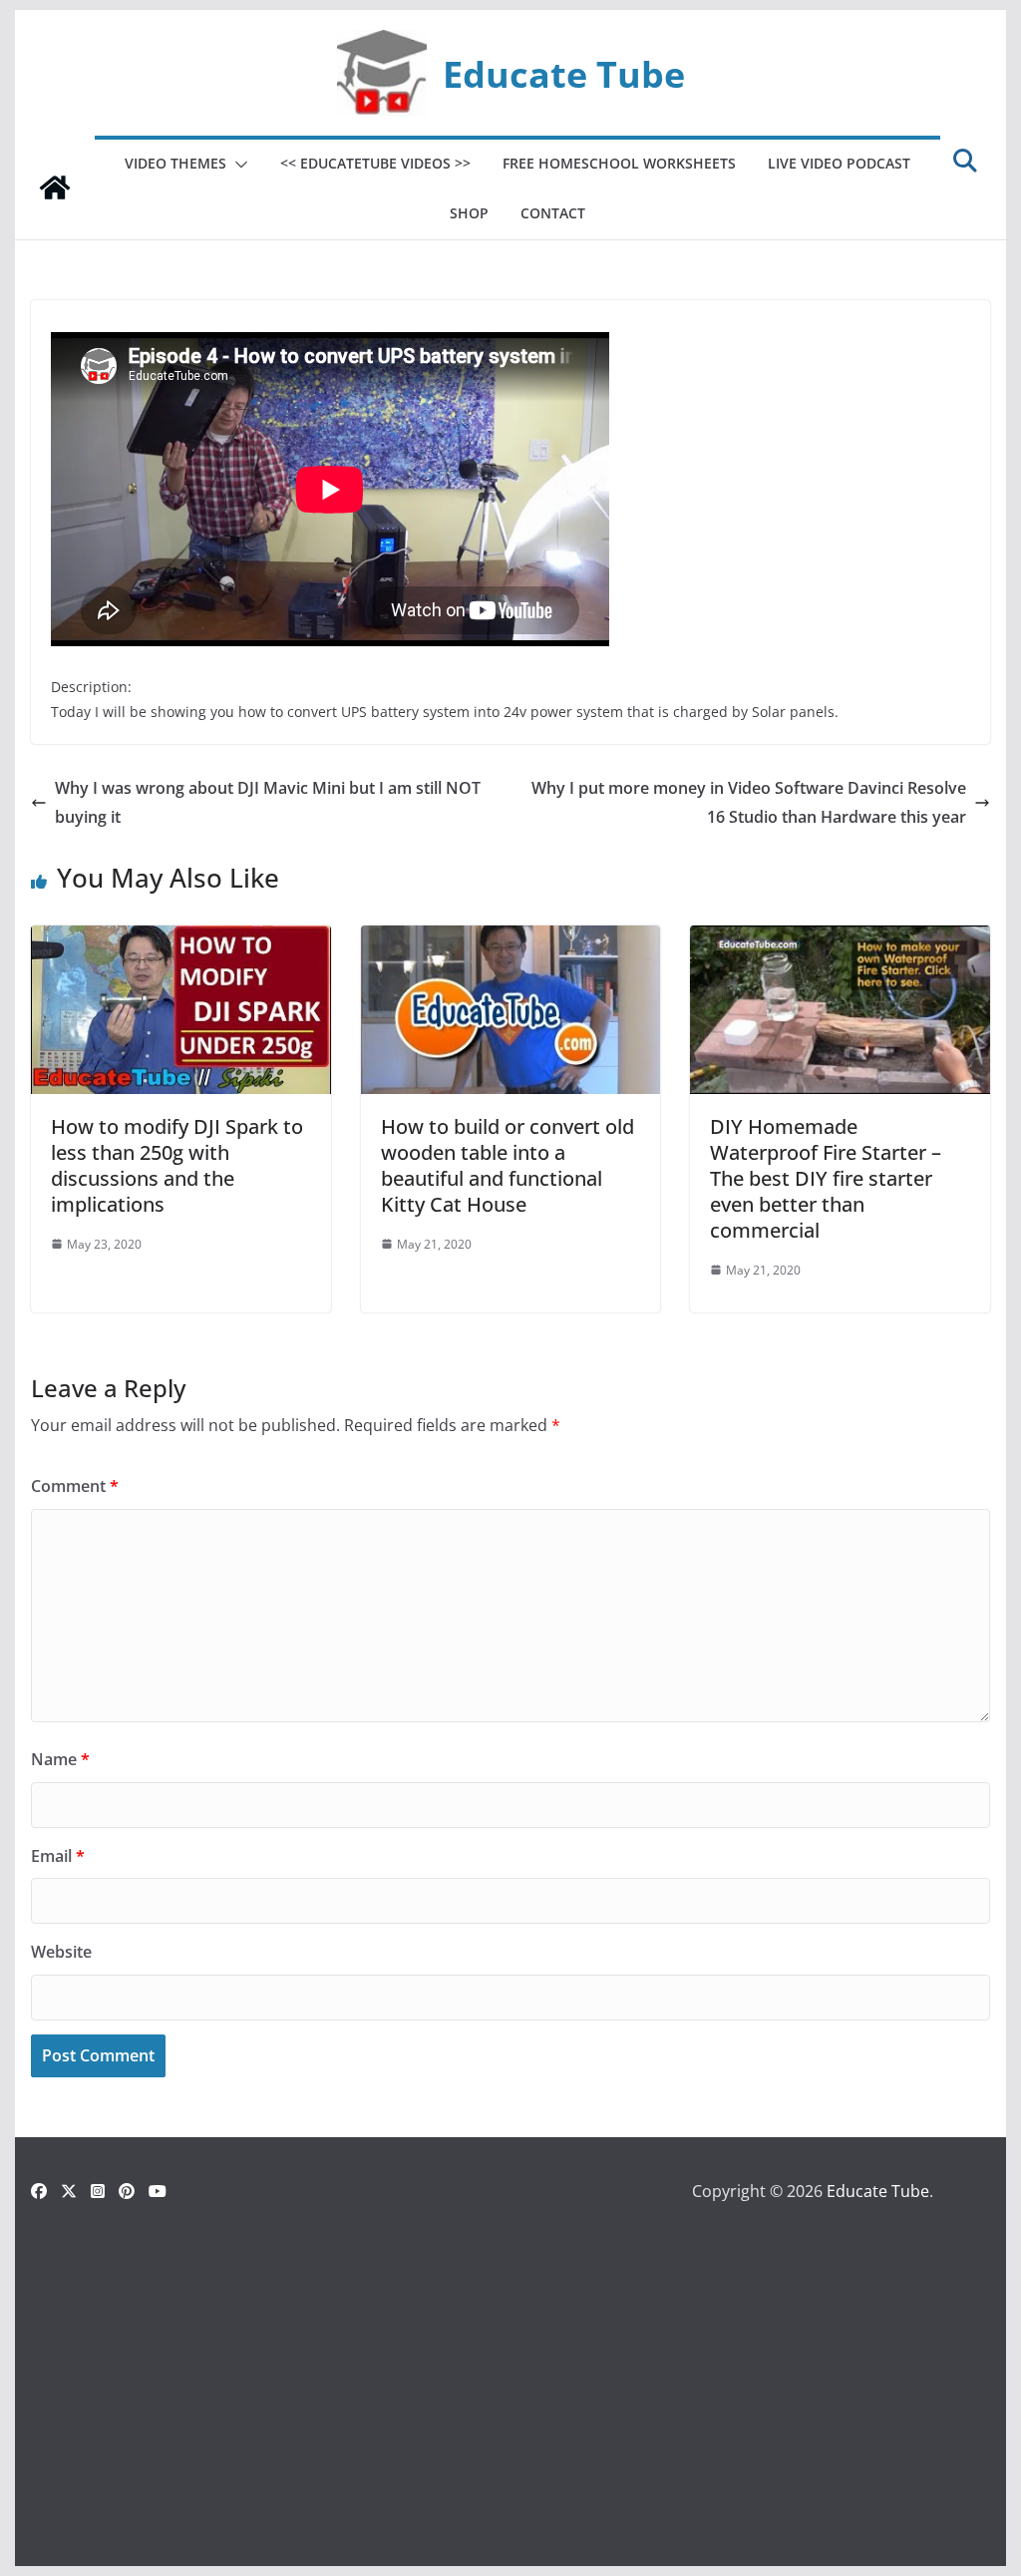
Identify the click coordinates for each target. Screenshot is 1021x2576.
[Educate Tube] (55, 187)
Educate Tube (564, 74)
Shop (469, 213)
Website (61, 1952)
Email (58, 1856)
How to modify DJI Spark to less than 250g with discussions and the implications (177, 1165)
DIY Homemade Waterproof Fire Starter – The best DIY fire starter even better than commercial (826, 1178)
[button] (237, 165)
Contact (553, 213)
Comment (75, 1486)
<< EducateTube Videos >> (375, 163)
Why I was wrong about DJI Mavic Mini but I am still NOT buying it (268, 802)
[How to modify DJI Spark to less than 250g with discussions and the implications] (180, 939)
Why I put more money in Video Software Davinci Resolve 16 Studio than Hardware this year (749, 802)
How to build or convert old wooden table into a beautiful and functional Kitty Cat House (508, 1165)
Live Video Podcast (839, 163)
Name (60, 1759)
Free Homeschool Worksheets (619, 163)
